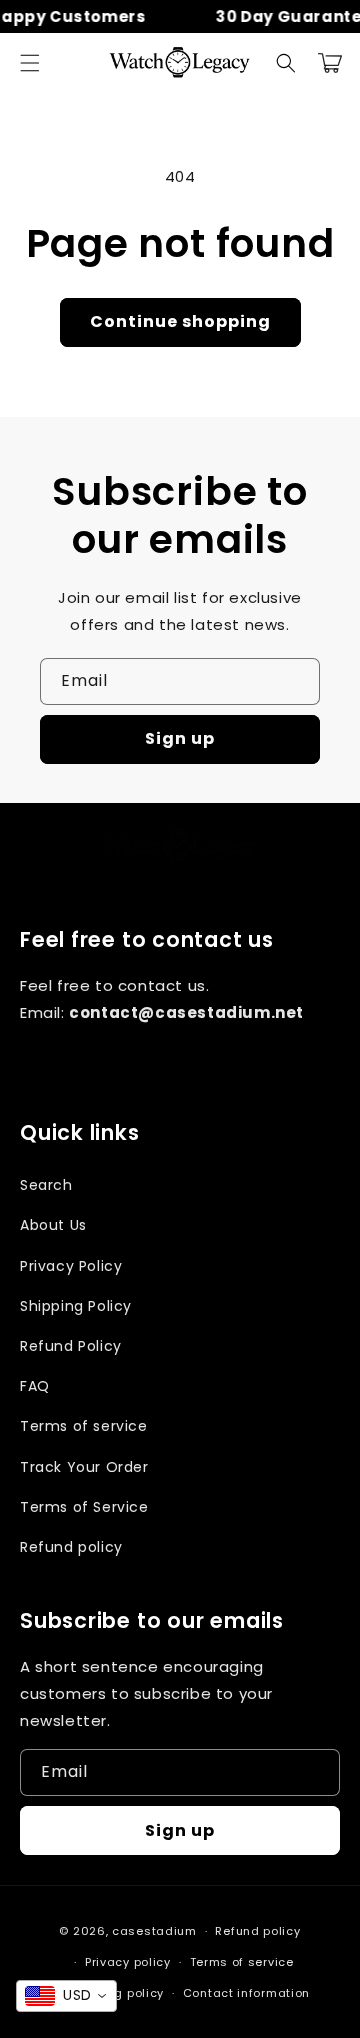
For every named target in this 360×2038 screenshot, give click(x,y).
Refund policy (71, 1547)
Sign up (180, 738)
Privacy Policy (71, 1266)
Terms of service (84, 1426)
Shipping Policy (76, 1306)
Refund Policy (71, 1346)
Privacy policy (128, 1962)
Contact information (246, 1993)
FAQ (35, 1386)
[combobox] (66, 1996)
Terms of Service (84, 1507)
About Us (53, 1225)
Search (46, 1185)
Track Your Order (84, 1467)
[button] (30, 63)
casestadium (154, 1931)
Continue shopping (180, 321)
